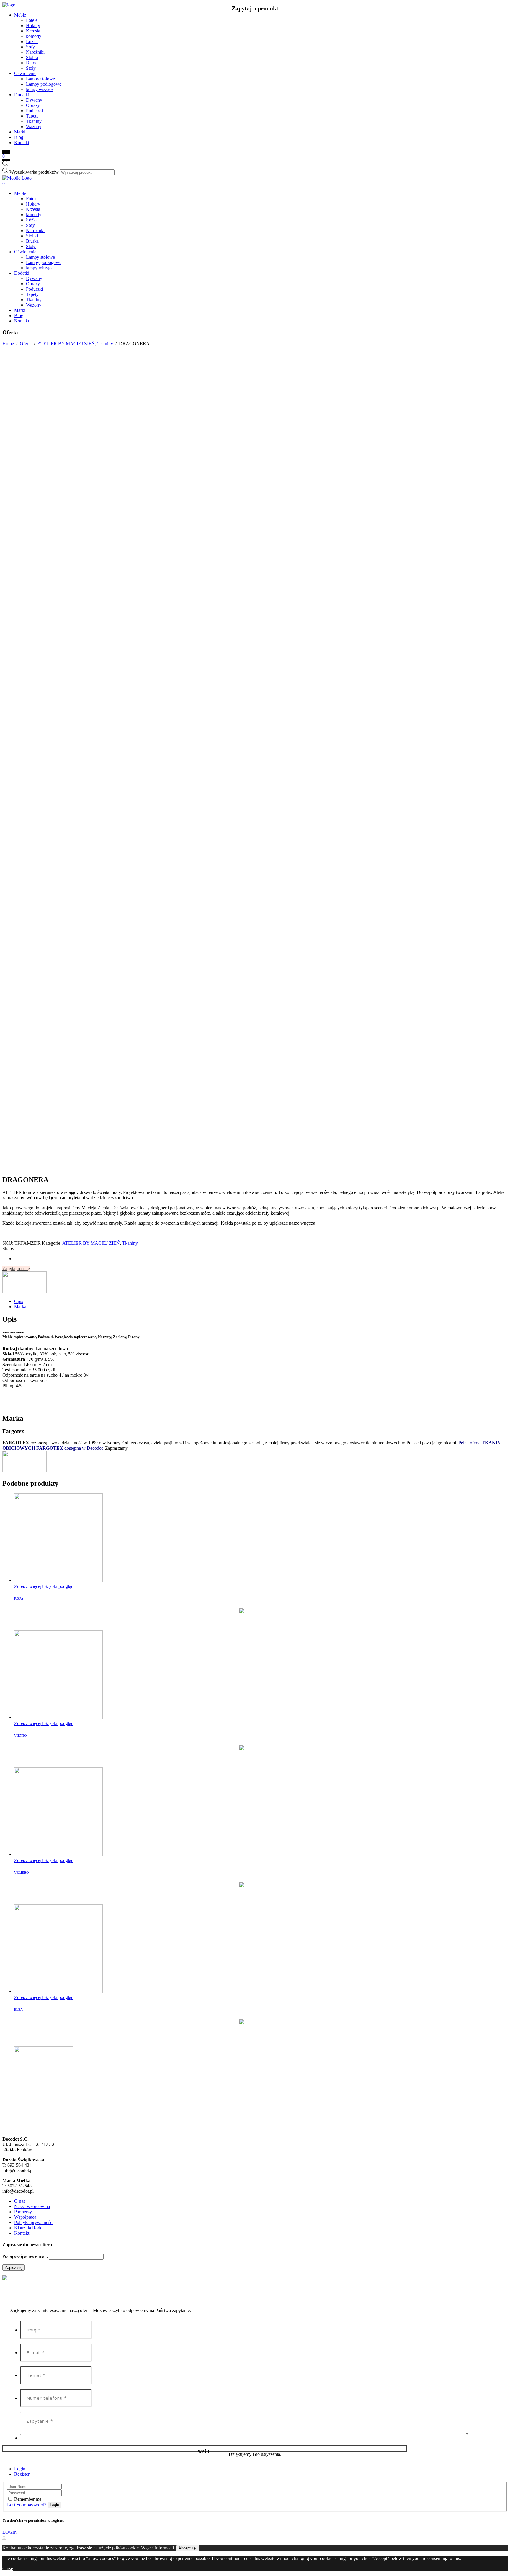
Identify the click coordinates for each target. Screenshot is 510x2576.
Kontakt (22, 2233)
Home (8, 344)
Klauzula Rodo (28, 2228)
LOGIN (10, 2532)
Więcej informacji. (158, 2548)
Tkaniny (105, 344)
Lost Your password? (27, 2505)
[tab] (261, 1301)
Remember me (28, 2499)
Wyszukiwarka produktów (34, 172)
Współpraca (25, 2217)
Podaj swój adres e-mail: (26, 2256)
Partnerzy (23, 2212)
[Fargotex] (24, 1291)
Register (22, 2474)
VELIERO (22, 1873)
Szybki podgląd (59, 1586)
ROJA (19, 1599)
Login (20, 2469)
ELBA (18, 2010)
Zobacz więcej (28, 1586)
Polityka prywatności (34, 2222)
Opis (19, 1301)
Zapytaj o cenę (16, 1269)
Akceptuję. (188, 2548)
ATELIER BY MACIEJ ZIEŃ (66, 344)
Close (8, 2568)
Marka (20, 1307)
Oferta (26, 344)
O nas (20, 2201)
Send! (205, 2449)
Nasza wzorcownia (32, 2206)
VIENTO (21, 1736)
